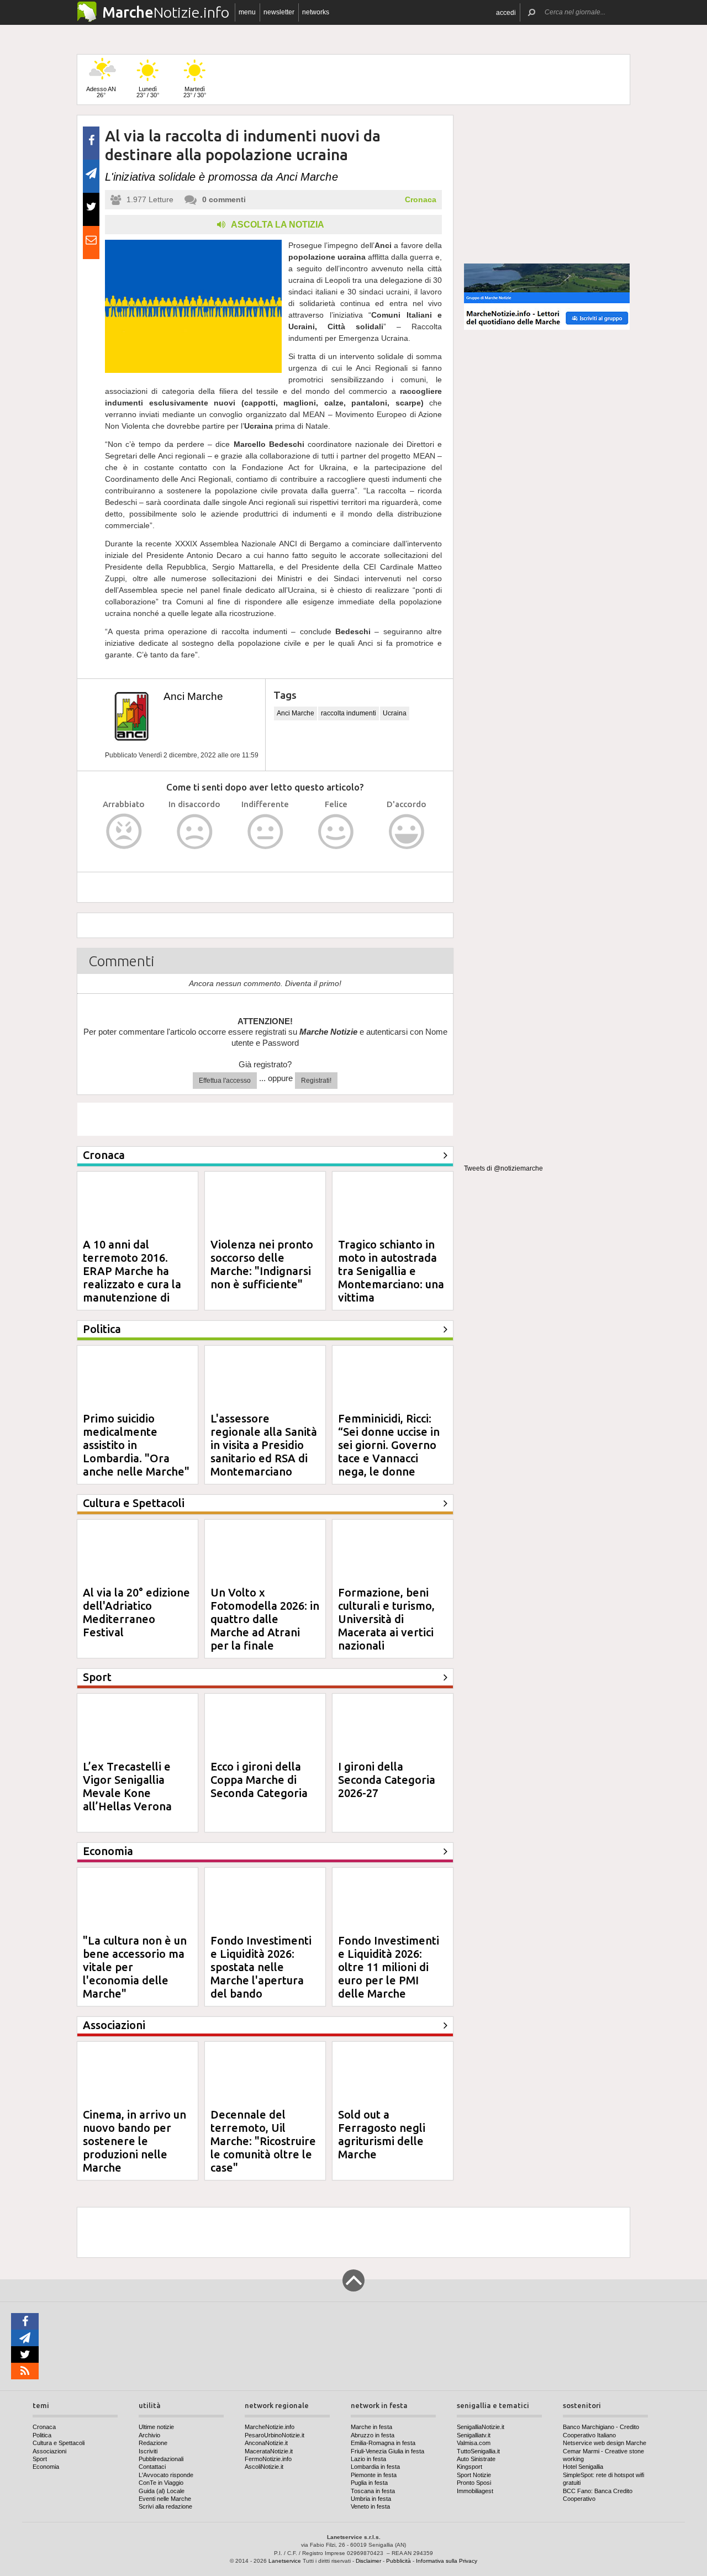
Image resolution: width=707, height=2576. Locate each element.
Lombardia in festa (375, 2467)
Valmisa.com (474, 2443)
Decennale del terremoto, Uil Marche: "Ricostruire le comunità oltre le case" (263, 2141)
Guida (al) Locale (162, 2491)
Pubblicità (399, 2561)
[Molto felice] (407, 832)
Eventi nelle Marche (165, 2499)
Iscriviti (148, 2451)
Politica (42, 2435)
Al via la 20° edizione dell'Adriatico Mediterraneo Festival (136, 1612)
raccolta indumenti (349, 713)
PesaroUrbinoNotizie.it (275, 2435)
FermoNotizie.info (268, 2459)
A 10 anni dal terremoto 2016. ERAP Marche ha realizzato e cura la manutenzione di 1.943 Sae (132, 1278)
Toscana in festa (373, 2491)
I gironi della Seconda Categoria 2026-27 (387, 1780)
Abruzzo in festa (373, 2435)
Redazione (153, 2443)
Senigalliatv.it (474, 2435)
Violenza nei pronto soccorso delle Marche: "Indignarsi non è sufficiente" (262, 1264)
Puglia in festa (369, 2483)
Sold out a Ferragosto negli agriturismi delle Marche (382, 2134)
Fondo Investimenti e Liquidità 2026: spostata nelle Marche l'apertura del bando (261, 1967)
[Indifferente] (265, 832)
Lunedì (148, 92)
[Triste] (195, 832)
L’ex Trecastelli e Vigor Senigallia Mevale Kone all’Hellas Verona (127, 1786)
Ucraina (395, 713)
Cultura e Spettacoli (59, 2443)
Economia (46, 2467)
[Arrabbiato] (124, 832)
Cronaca (421, 199)
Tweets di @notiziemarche (503, 1168)
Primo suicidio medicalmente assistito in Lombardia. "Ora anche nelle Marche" (136, 1445)
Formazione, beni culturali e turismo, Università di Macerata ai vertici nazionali (386, 1619)
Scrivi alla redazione (165, 2506)
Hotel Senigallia (583, 2467)
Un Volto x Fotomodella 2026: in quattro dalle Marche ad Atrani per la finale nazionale (265, 1626)
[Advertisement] (547, 185)
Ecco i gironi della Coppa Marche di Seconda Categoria (259, 1780)
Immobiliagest (475, 2491)
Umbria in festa (371, 2499)
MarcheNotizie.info (270, 2427)
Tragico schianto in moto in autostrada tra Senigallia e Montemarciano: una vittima (391, 1271)
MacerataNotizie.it (269, 2451)
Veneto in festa (370, 2506)
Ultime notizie (156, 2427)
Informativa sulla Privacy (447, 2561)
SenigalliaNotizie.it (481, 2427)
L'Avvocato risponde (166, 2475)
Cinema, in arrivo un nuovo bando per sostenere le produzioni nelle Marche (134, 2141)
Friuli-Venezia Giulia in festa (387, 2451)
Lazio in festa (368, 2459)
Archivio (149, 2435)
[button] (506, 12)
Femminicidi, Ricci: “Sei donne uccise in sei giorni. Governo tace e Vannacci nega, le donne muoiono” (389, 1452)
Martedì (195, 92)
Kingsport (469, 2467)
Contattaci (152, 2467)
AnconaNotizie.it (266, 2443)
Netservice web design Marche (605, 2443)
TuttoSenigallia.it (478, 2451)
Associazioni (49, 2451)
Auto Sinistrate (476, 2459)
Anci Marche (193, 696)
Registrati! (316, 1081)
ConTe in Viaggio (161, 2483)
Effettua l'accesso (225, 1081)
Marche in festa (371, 2427)
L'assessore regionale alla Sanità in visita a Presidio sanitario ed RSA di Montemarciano (264, 1445)
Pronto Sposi (474, 2483)
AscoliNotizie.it (264, 2467)
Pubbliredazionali (161, 2459)
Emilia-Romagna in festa (383, 2443)
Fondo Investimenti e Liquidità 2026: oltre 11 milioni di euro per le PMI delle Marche (389, 1967)
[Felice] (336, 832)
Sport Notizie (474, 2475)
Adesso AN (101, 92)
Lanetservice (285, 2561)
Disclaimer (368, 2561)
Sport (40, 2459)
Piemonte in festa (374, 2475)
